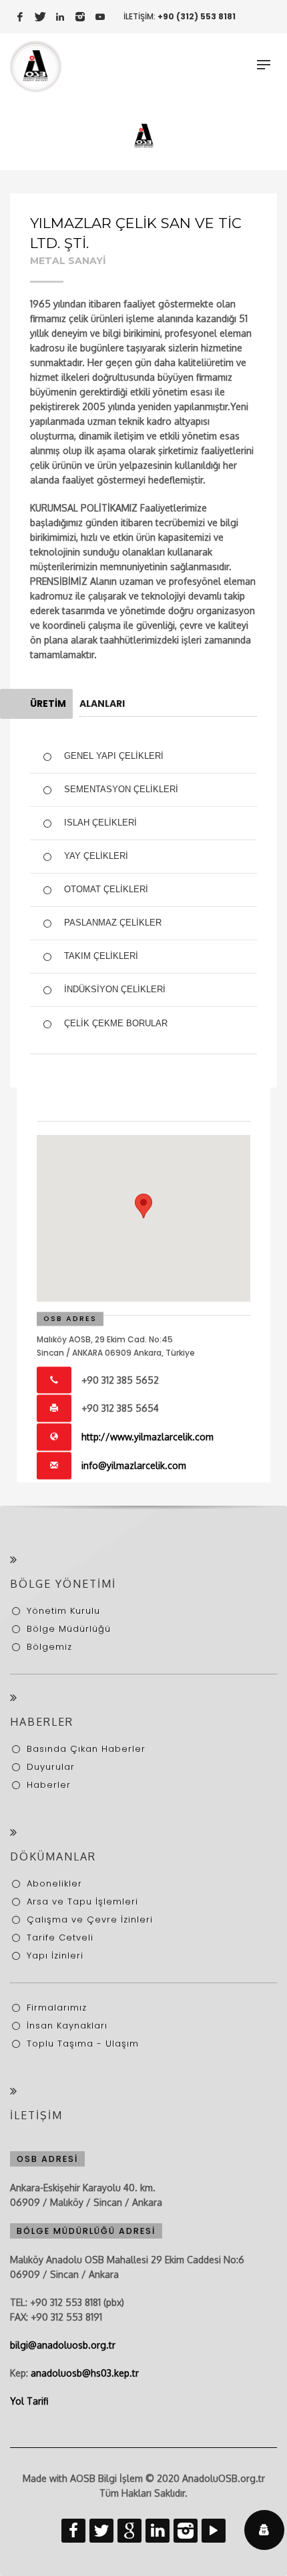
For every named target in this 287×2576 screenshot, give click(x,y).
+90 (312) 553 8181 (197, 16)
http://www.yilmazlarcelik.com (148, 1437)
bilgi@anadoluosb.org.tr (63, 2345)
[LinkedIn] (60, 17)
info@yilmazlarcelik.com (134, 1465)
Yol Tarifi (29, 2401)
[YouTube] (100, 17)
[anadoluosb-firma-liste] (144, 135)
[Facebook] (20, 17)
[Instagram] (80, 17)
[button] (143, 1206)
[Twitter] (40, 17)
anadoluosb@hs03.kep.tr (85, 2373)
